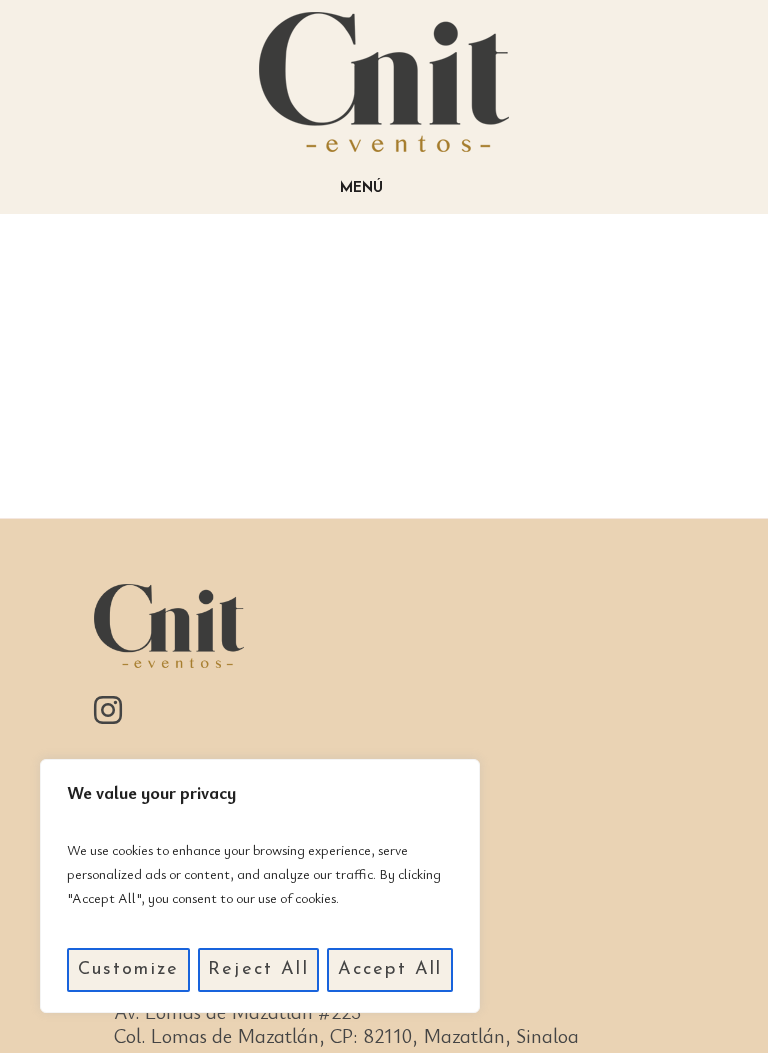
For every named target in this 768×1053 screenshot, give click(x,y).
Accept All (390, 970)
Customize (128, 970)
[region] (260, 886)
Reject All (258, 970)
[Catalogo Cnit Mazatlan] (384, 82)
